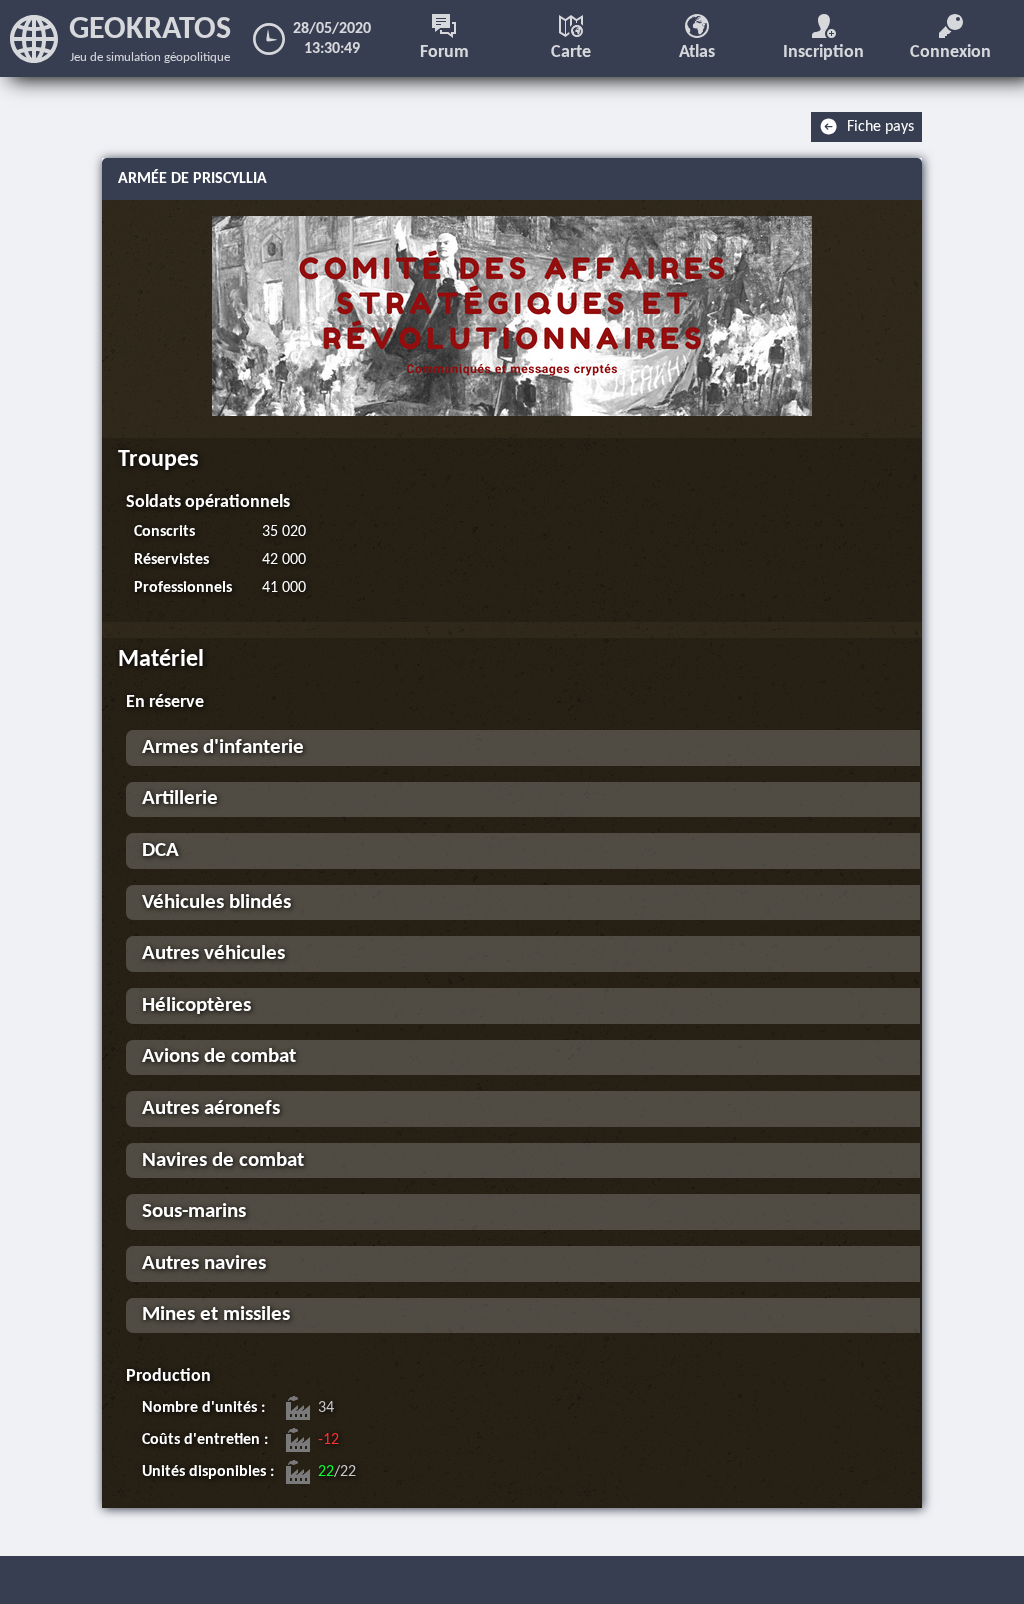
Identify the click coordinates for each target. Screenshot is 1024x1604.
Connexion (950, 52)
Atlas (697, 52)
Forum (444, 52)
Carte (571, 52)
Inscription (823, 52)
